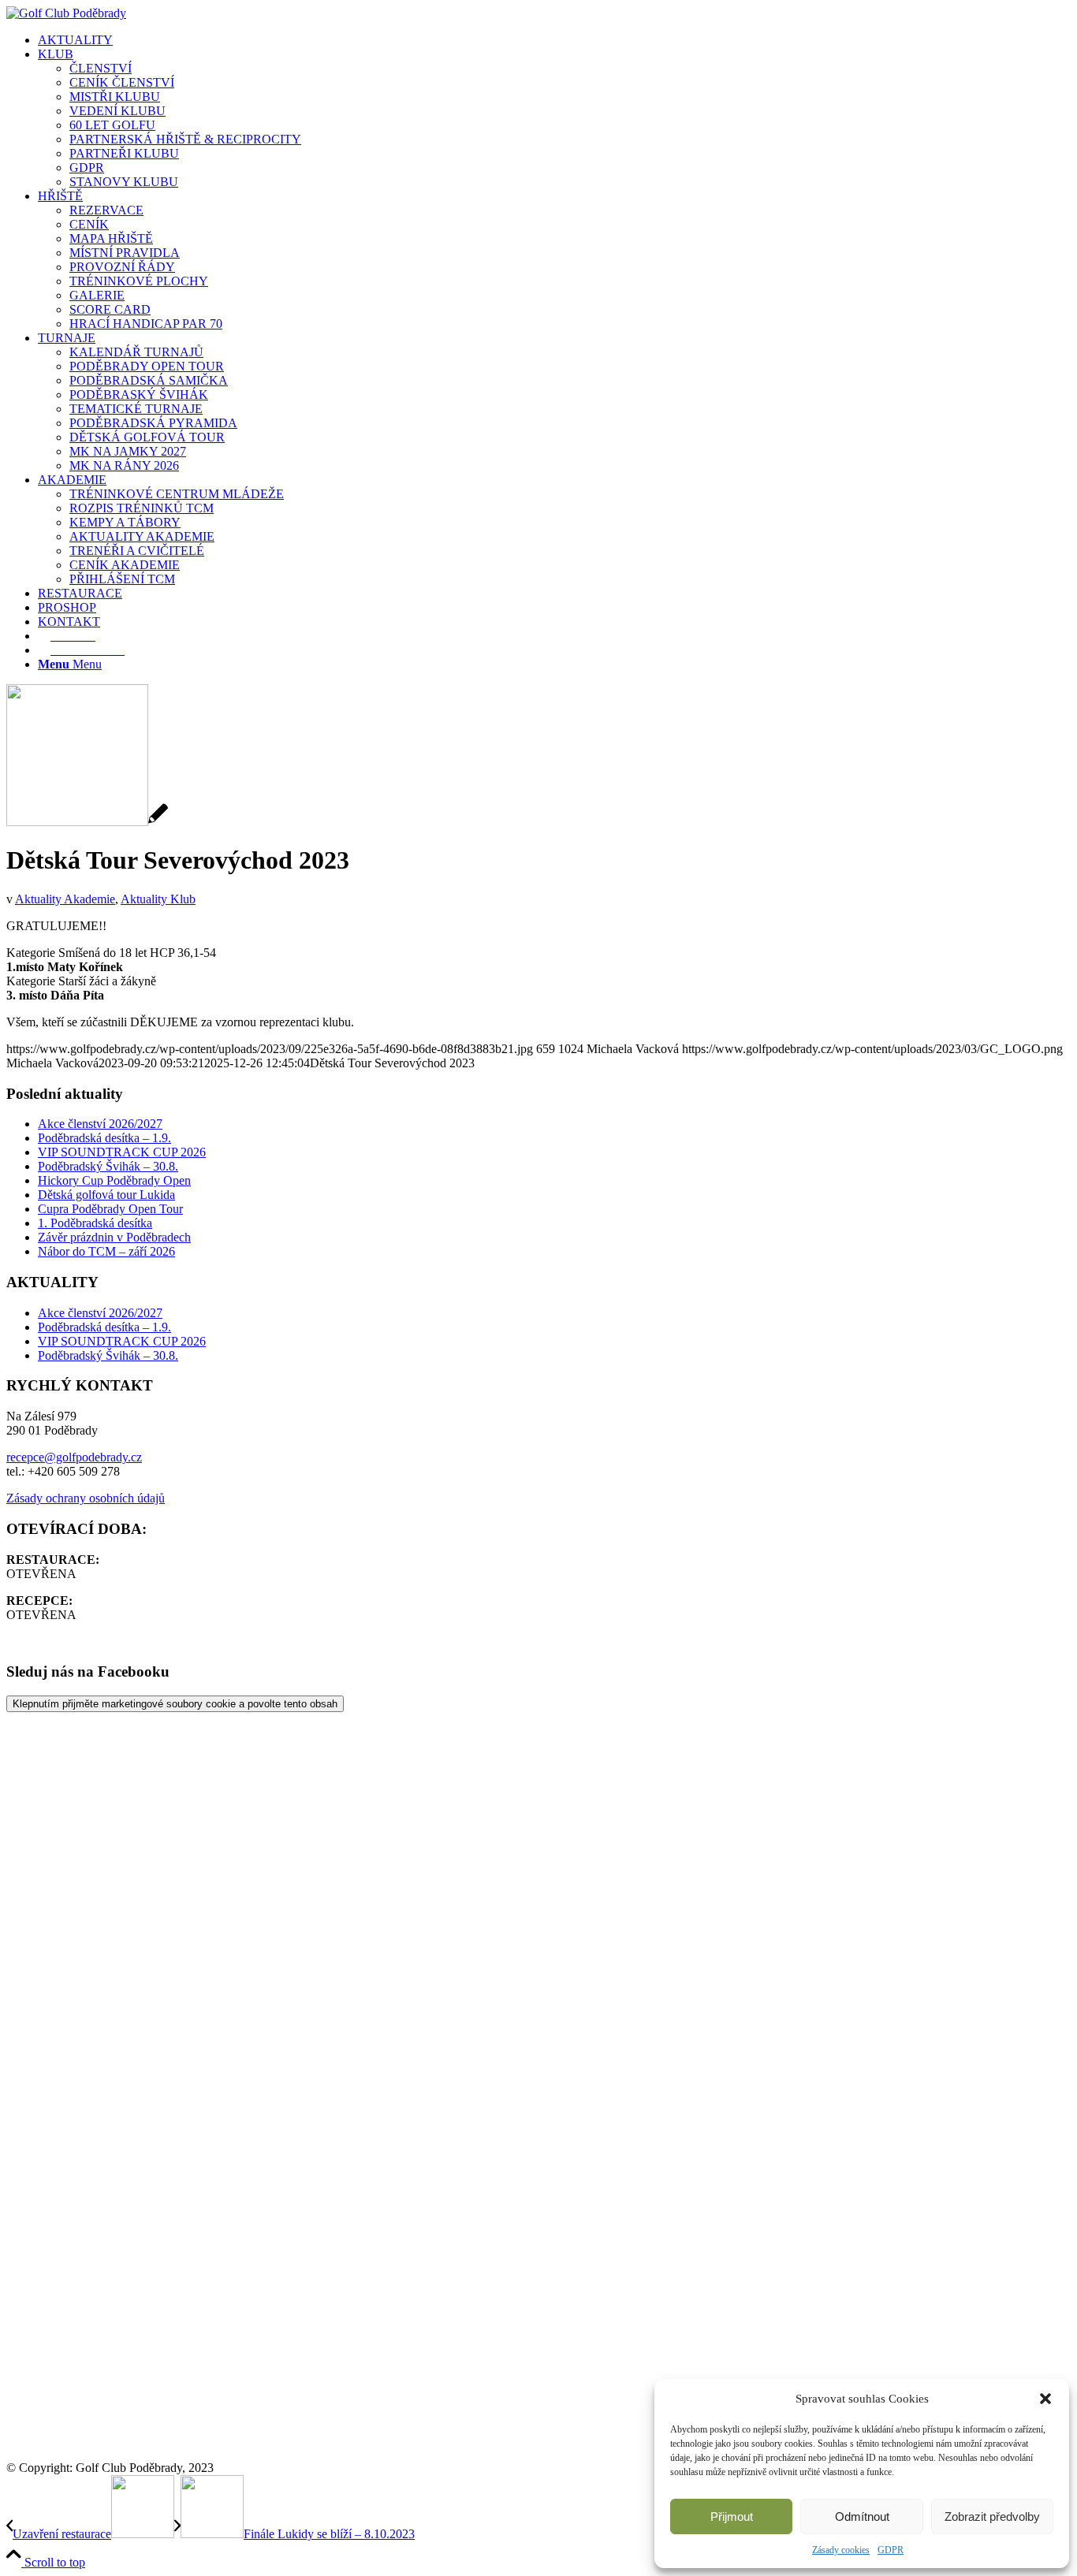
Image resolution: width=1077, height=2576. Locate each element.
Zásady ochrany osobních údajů (86, 1498)
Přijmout (732, 2516)
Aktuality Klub (158, 899)
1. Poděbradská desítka (95, 1223)
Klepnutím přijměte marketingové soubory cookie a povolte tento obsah (175, 1704)
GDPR (891, 2550)
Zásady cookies (841, 2550)
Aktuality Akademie (65, 899)
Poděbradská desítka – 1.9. (104, 1138)
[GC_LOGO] (66, 13)
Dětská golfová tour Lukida (106, 1195)
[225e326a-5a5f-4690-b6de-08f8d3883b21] (87, 822)
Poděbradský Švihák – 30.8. (108, 1166)
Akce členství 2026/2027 (100, 1124)
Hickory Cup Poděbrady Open (114, 1180)
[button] (1045, 2399)
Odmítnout (862, 2516)
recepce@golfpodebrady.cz (74, 1457)
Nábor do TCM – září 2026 (106, 1251)
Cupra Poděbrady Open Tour (110, 1209)
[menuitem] (554, 40)
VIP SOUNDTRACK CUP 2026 (122, 1152)
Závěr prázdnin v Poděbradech (114, 1237)
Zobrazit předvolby (992, 2516)
